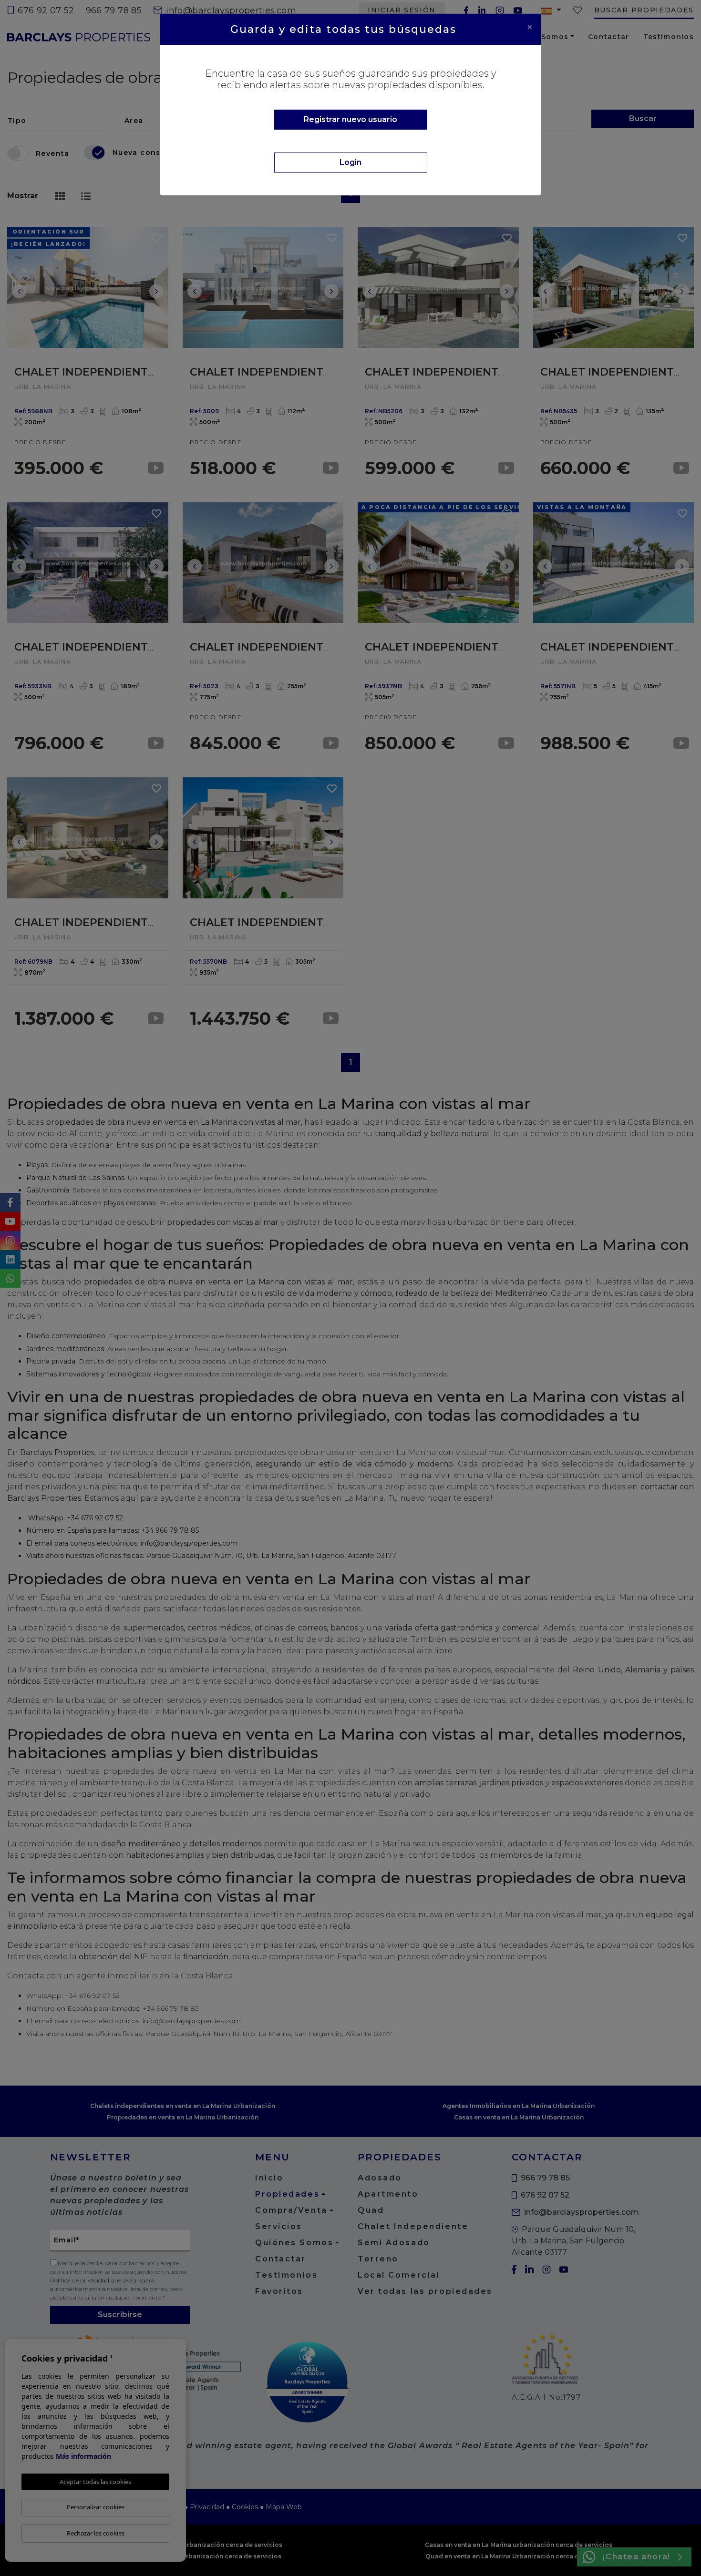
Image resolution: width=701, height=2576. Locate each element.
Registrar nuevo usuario (350, 119)
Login (350, 162)
